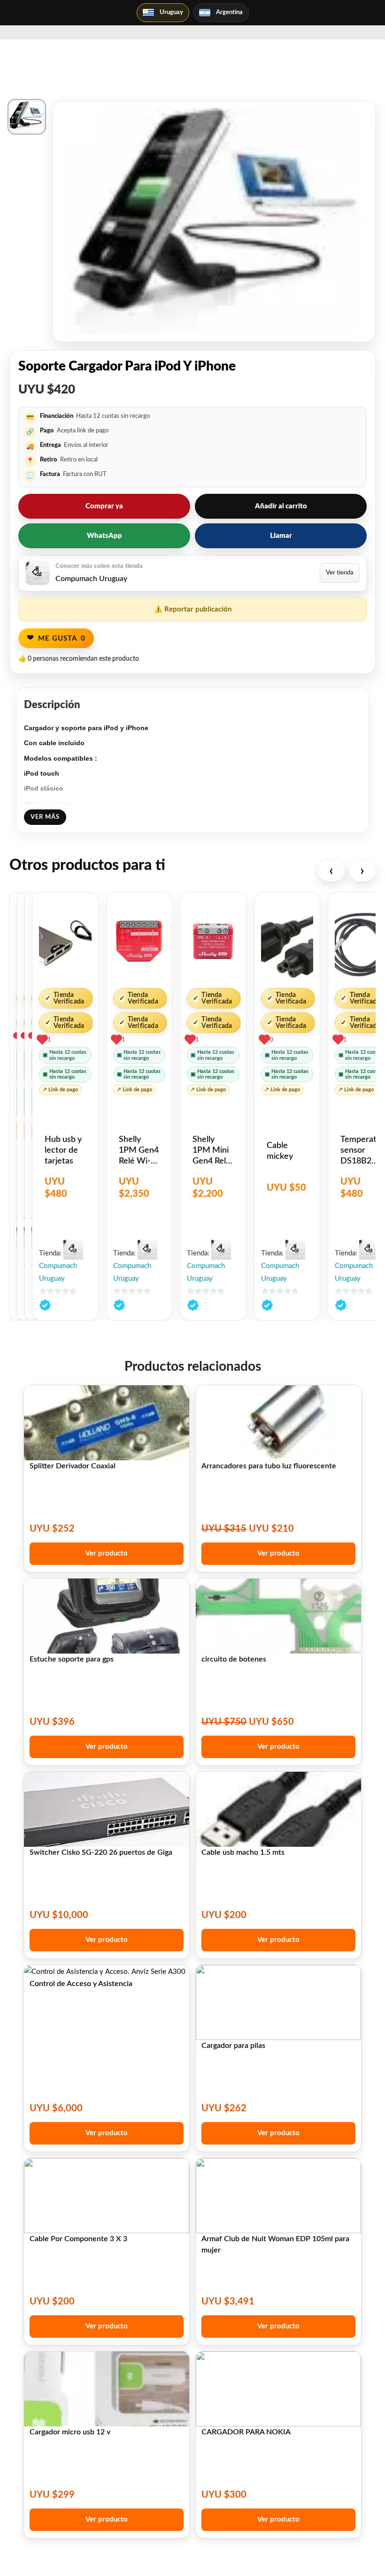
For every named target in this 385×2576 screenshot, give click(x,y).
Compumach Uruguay (58, 1272)
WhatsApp (104, 536)
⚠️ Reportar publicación (193, 609)
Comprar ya (104, 506)
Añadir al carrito (281, 506)
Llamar (281, 536)
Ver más (45, 817)
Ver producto (107, 1553)
